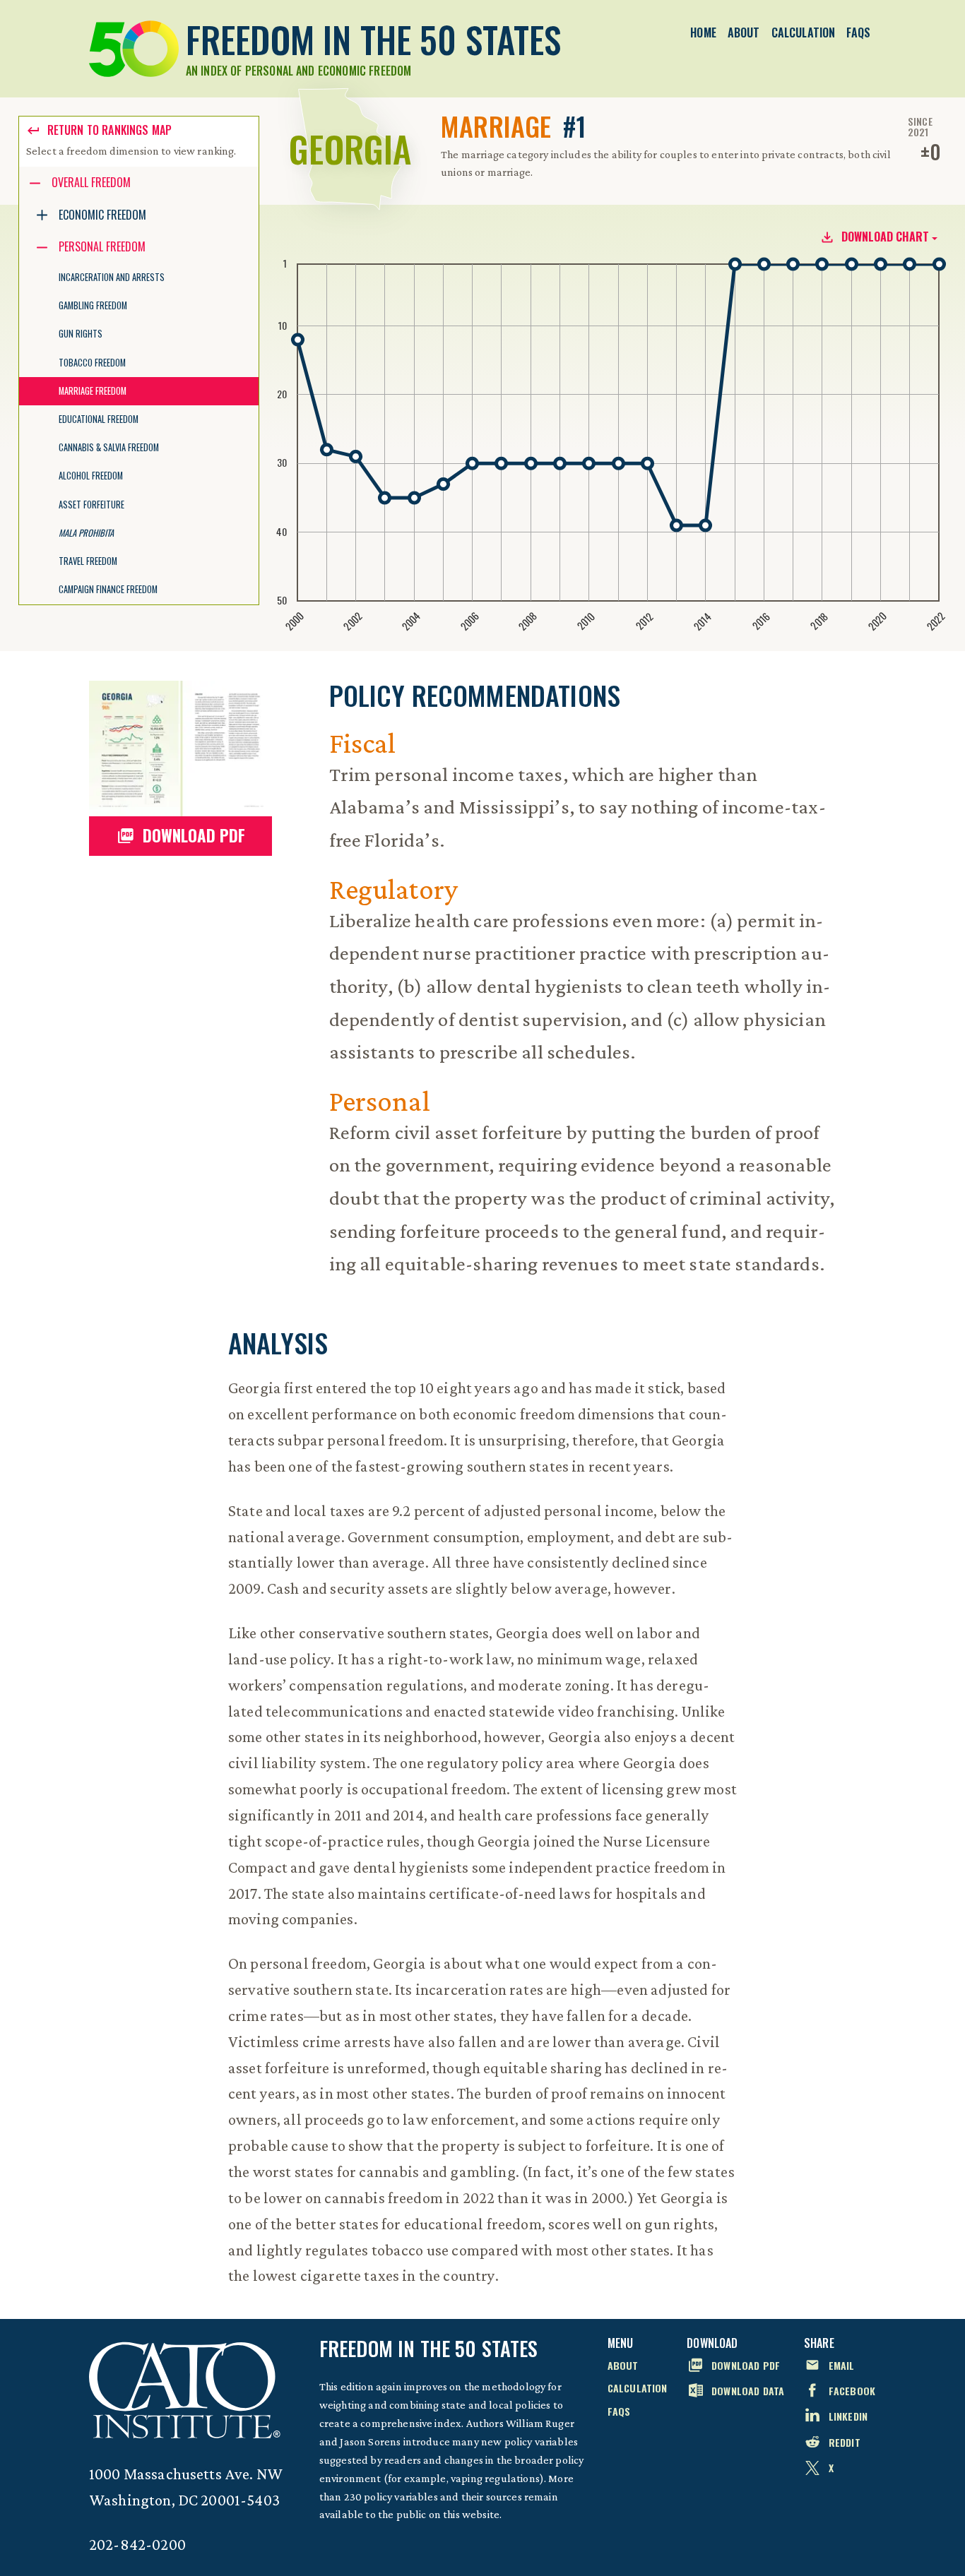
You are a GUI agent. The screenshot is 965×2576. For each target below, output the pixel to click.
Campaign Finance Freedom (108, 589)
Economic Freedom (102, 215)
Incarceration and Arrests (112, 277)
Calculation (804, 32)
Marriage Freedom (93, 391)
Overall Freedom (91, 182)
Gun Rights (81, 334)
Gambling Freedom (93, 305)
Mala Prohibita (86, 533)
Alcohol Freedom (91, 476)
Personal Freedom (102, 246)
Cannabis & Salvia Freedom (109, 447)
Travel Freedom (88, 561)
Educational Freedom (99, 419)
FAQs (858, 32)
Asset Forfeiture (91, 505)
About (744, 32)
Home (703, 32)
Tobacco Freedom (92, 363)
